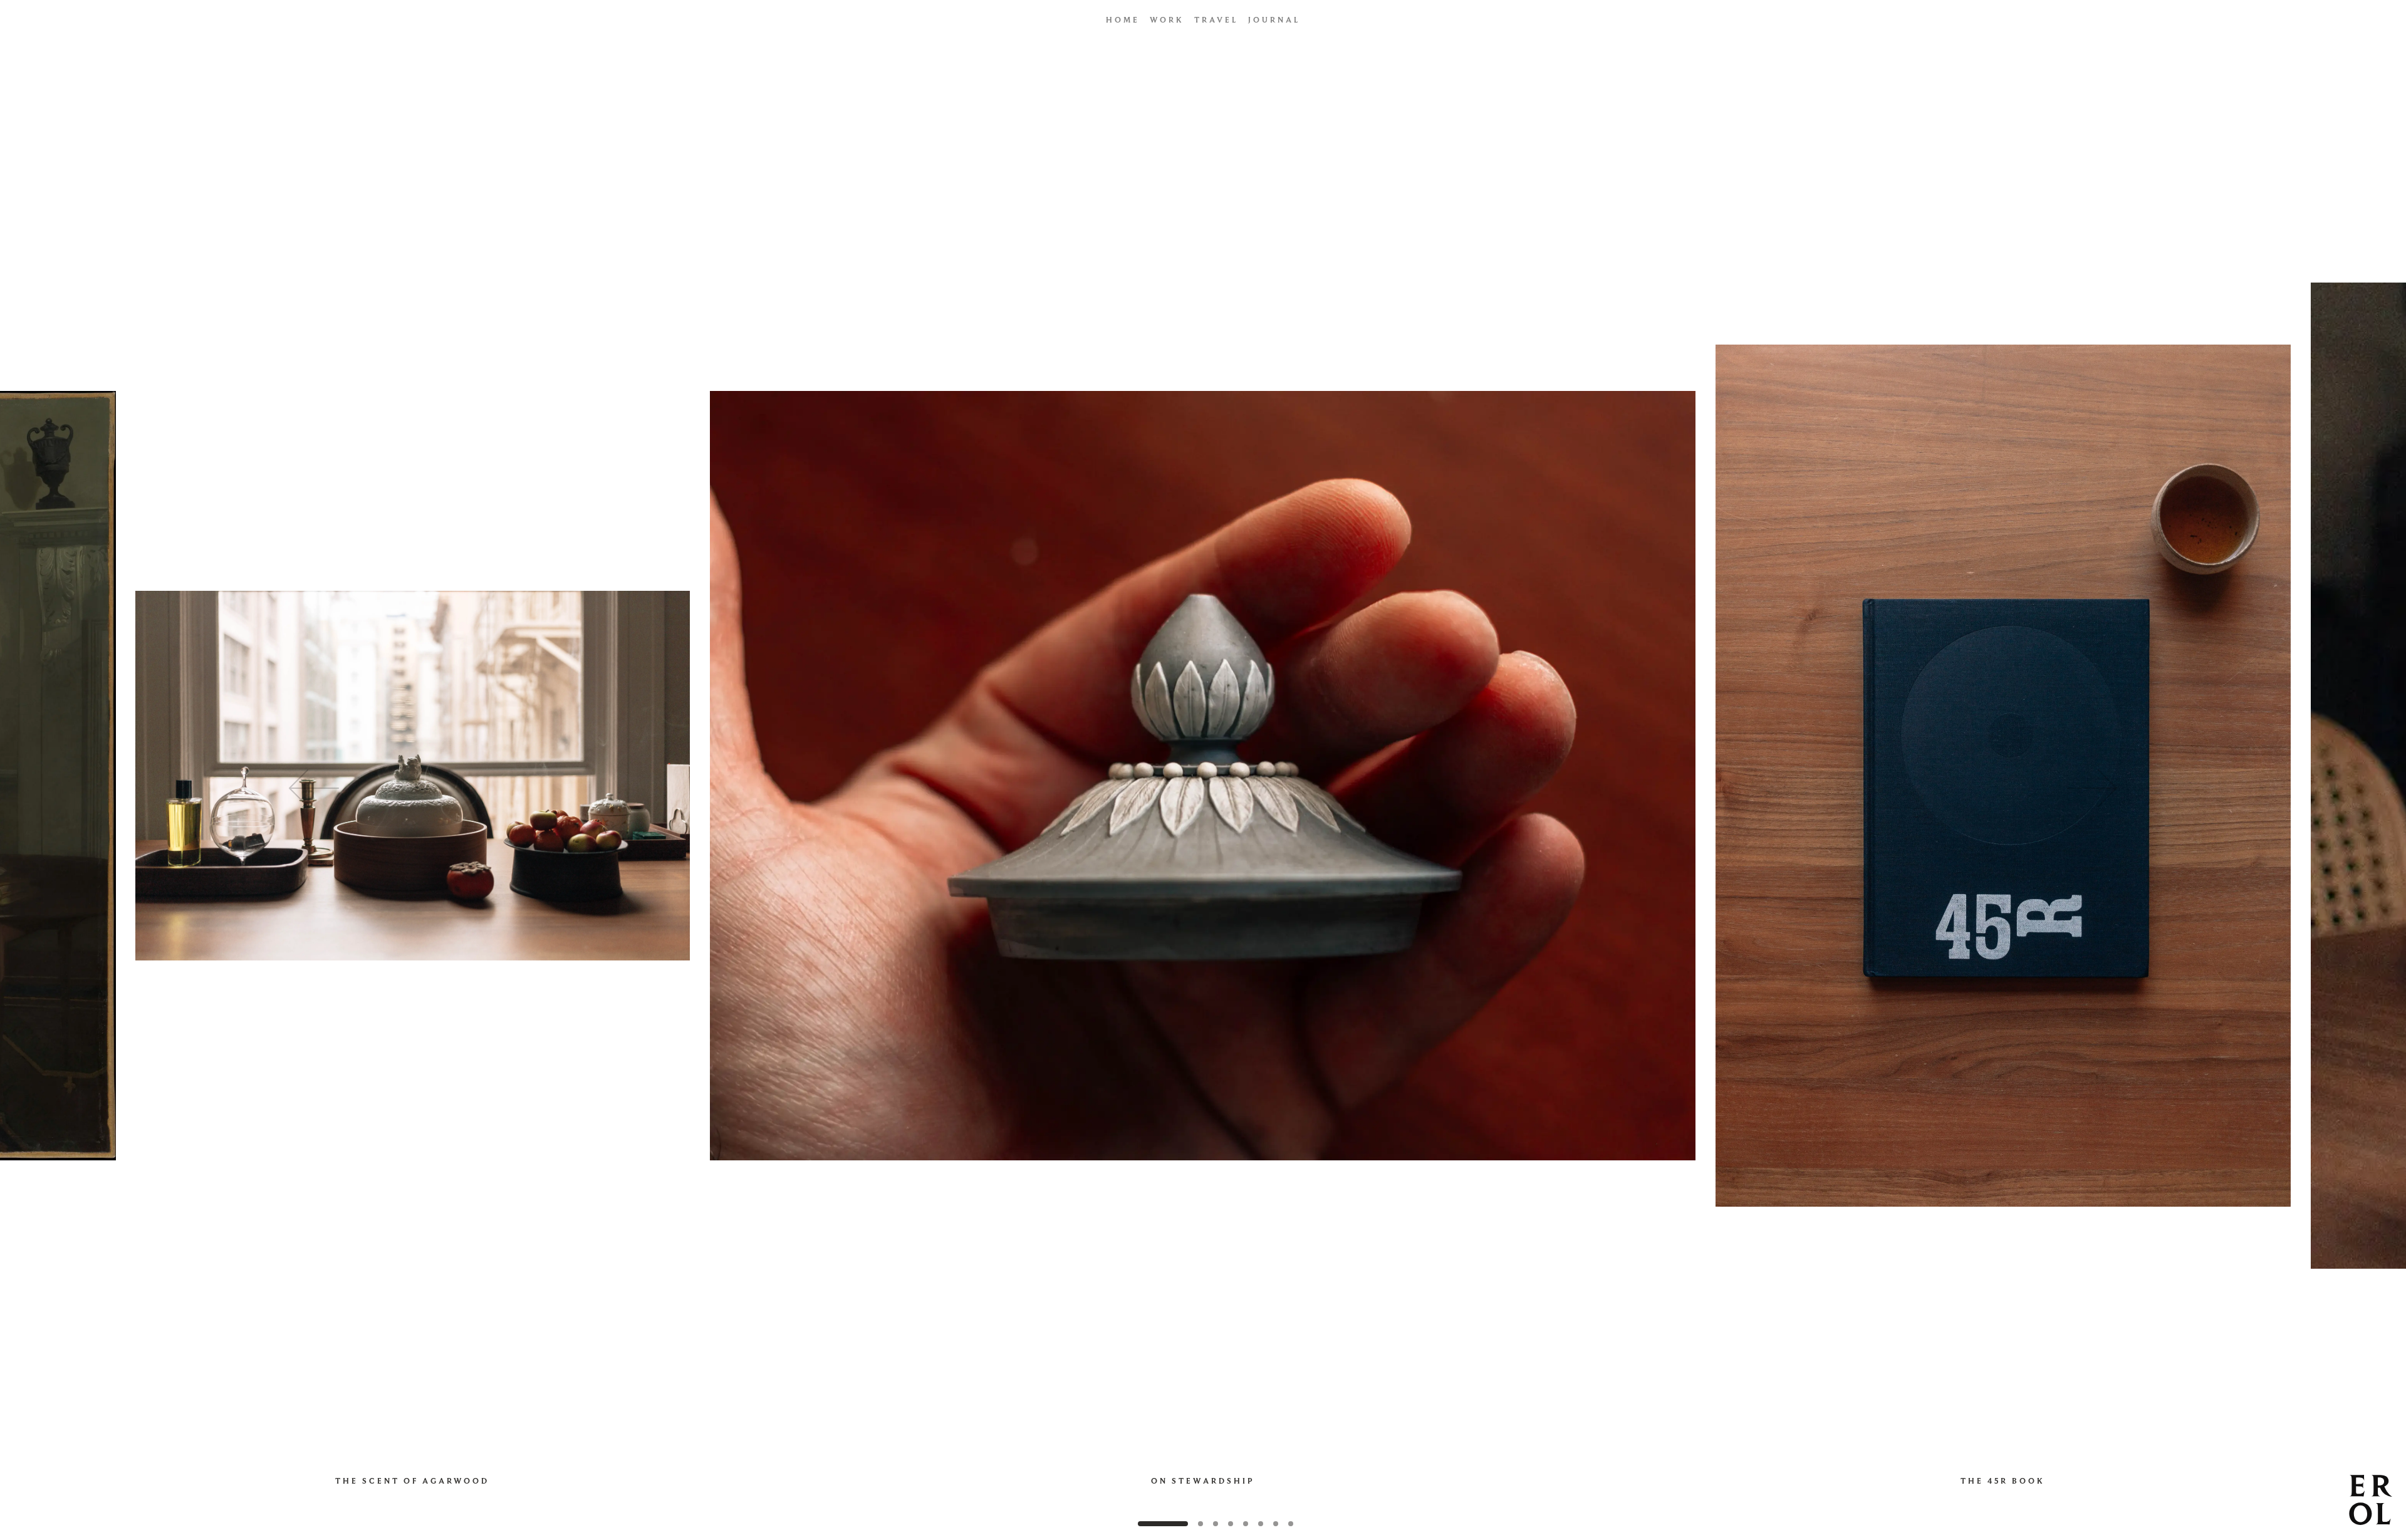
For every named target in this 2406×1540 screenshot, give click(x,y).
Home (1123, 20)
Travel (1216, 20)
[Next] (1901, 788)
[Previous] (505, 788)
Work (1167, 20)
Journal (1274, 20)
